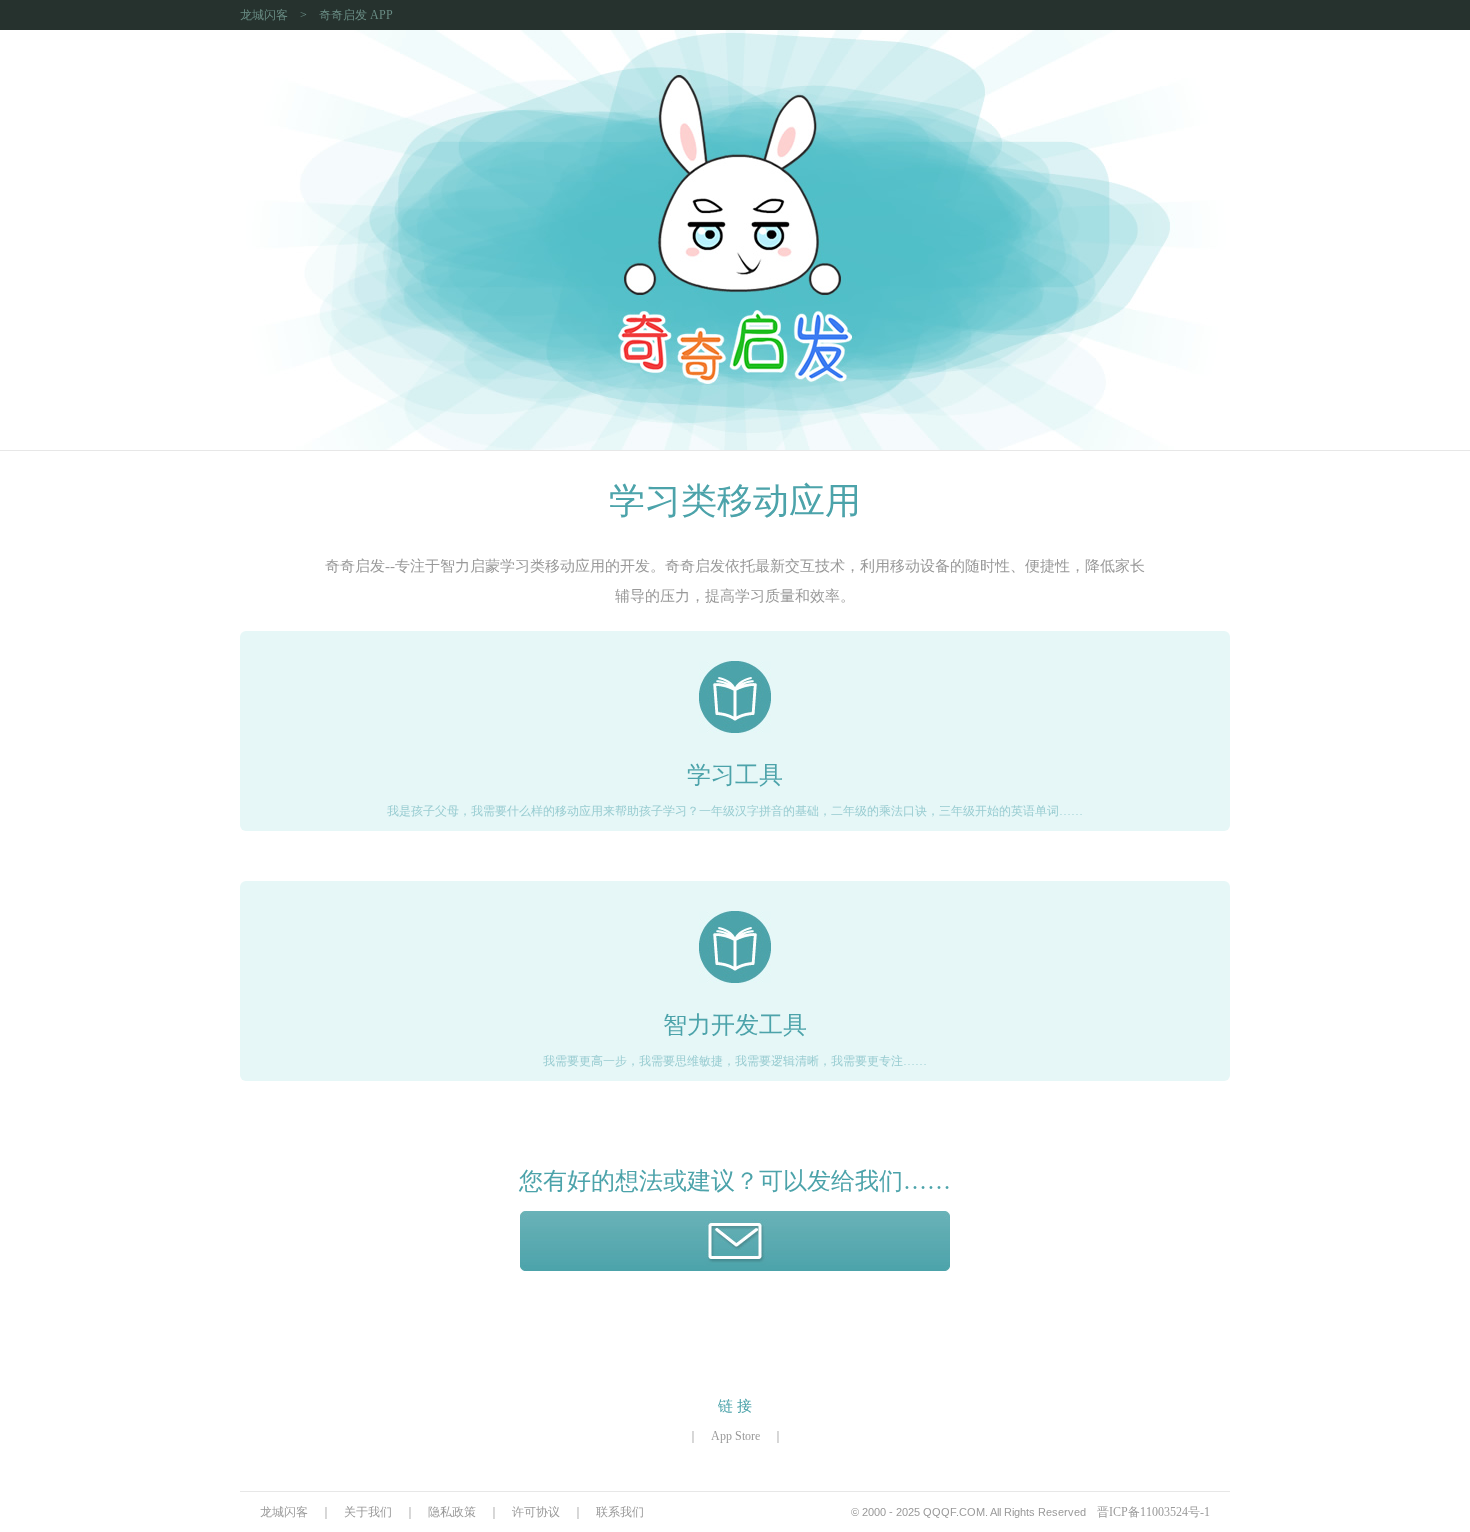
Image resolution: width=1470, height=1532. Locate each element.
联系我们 (620, 1512)
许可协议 (536, 1512)
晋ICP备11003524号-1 (1153, 1512)
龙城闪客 (264, 15)
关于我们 (368, 1512)
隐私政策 (452, 1512)
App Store (735, 1436)
